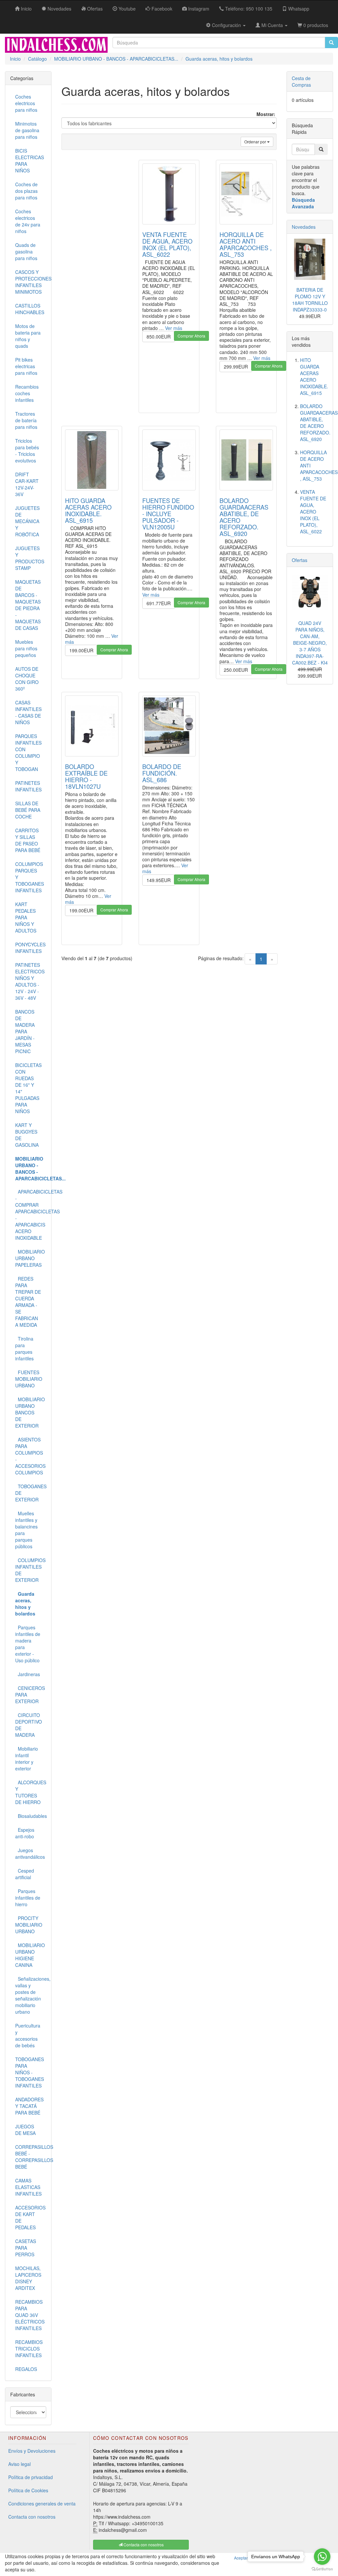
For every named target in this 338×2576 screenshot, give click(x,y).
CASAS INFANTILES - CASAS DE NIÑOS (28, 712)
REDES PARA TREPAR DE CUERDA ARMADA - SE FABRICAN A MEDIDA (28, 1302)
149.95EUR (159, 880)
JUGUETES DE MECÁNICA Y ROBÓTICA (27, 521)
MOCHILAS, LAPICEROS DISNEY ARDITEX (28, 2278)
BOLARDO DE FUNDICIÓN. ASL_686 (162, 773)
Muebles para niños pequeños (26, 648)
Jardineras (28, 1674)
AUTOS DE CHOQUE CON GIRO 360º (27, 679)
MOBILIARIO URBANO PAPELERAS (30, 1258)
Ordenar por (256, 142)
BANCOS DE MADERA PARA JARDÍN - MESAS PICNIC (25, 1031)
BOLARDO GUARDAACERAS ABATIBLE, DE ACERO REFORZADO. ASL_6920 (244, 517)
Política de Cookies (28, 2490)
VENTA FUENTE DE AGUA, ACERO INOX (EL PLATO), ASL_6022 (167, 244)
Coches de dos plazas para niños (26, 191)
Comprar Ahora (191, 336)
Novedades (304, 227)
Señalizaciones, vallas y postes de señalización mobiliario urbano (31, 1995)
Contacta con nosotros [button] (143, 2545)
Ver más (174, 328)
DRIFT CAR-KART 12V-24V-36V (27, 484)
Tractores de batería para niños (26, 420)
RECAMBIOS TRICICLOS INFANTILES (29, 2349)
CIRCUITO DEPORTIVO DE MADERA (29, 1725)
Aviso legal (19, 2464)
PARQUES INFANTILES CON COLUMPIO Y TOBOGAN (28, 753)
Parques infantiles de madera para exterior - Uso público (28, 1644)
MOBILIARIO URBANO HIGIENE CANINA (30, 1955)
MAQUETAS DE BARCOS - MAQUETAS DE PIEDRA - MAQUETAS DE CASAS (28, 605)
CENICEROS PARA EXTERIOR (30, 1695)
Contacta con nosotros (32, 2517)
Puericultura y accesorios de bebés (28, 2035)
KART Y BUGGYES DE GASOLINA (27, 1135)
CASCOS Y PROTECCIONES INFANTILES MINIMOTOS (31, 282)
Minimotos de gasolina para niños (27, 130)
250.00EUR (236, 670)
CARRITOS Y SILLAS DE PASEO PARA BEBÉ (28, 840)
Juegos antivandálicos (30, 1853)
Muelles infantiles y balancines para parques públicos (26, 1530)
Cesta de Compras (301, 81)
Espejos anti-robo (25, 1833)
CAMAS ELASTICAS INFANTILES (28, 2187)
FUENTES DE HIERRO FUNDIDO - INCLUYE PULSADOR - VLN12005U (168, 514)
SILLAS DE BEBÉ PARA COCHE (28, 810)
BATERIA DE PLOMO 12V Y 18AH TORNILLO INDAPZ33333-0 (310, 300)
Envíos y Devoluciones (32, 2451)
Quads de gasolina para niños (26, 252)
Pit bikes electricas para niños (26, 366)
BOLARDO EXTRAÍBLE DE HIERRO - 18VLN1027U (86, 776)
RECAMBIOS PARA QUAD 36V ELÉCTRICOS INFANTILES (30, 2315)
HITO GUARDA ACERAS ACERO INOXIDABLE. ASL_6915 (88, 510)
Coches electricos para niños (26, 103)
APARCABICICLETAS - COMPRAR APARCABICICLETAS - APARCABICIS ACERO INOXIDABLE (31, 1215)
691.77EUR (159, 603)
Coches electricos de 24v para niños (28, 221)
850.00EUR (159, 337)
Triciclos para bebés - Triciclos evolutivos (27, 451)
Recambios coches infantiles (27, 393)
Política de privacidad (31, 2477)
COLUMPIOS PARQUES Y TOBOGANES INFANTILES (30, 877)
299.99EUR (236, 367)
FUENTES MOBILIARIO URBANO (29, 1379)
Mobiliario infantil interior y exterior (27, 1759)
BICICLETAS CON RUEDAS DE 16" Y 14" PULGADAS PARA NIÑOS (28, 1088)
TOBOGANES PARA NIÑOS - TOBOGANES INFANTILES (30, 2072)
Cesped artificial (25, 1874)
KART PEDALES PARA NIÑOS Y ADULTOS (26, 917)
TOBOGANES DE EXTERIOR (31, 1493)
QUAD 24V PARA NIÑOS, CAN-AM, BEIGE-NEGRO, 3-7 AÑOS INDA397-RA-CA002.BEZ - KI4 (310, 643)
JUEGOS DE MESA (25, 2130)
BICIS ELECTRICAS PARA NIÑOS (30, 161)
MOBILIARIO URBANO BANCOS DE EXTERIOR (30, 1412)
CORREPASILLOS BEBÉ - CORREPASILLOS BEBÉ (31, 2157)
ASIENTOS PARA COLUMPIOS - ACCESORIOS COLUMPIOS (30, 1456)
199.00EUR (81, 650)
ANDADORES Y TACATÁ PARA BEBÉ (29, 2106)
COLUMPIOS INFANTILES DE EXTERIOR (30, 1570)
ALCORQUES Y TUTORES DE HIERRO (31, 1792)
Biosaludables (31, 1816)
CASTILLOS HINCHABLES (30, 309)
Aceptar (241, 2558)
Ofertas (300, 560)
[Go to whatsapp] (322, 2557)
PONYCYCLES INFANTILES (30, 948)
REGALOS (26, 2369)
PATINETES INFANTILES (28, 786)
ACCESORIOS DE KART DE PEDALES (30, 2217)
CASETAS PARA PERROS (26, 2248)
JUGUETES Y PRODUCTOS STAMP (30, 558)
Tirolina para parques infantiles (24, 1348)
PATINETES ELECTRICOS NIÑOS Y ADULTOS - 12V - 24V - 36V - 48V (30, 981)
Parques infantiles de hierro (28, 1898)
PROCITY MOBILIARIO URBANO (29, 1925)
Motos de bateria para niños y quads (28, 336)
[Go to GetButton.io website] (322, 2569)
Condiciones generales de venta (42, 2503)
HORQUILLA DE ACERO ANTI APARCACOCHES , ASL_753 (246, 244)
